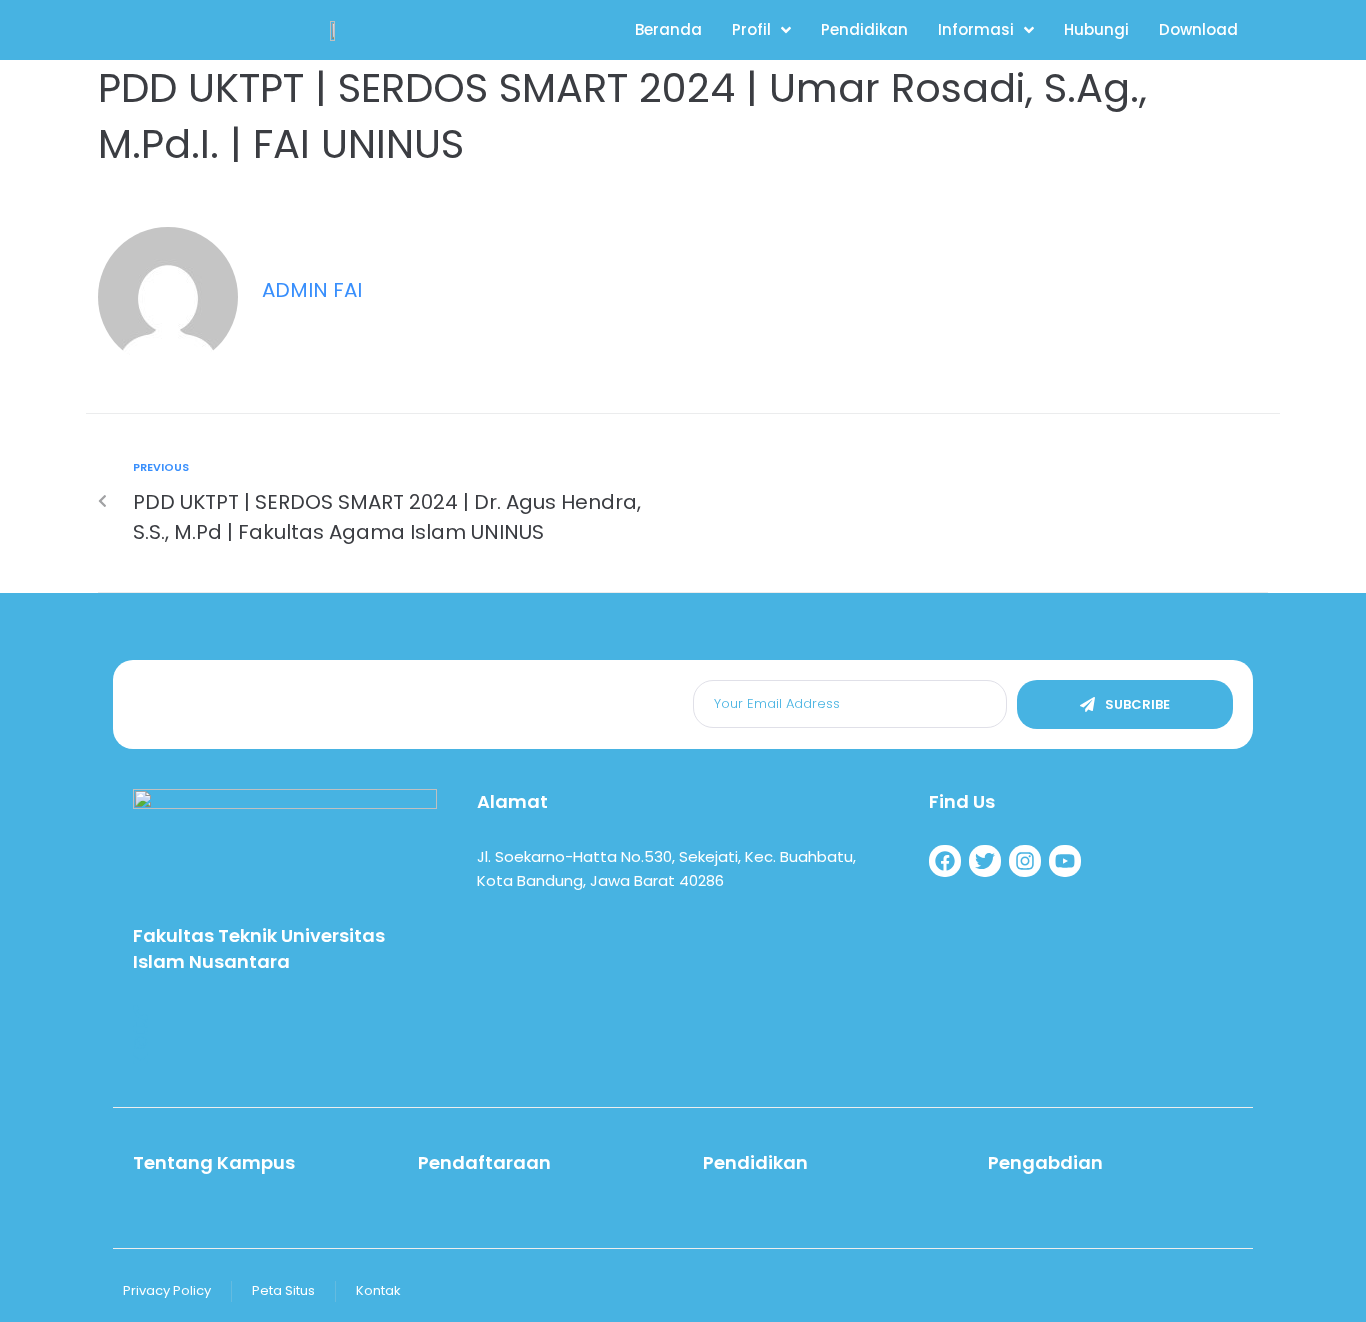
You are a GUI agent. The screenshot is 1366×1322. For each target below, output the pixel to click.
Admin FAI (312, 290)
